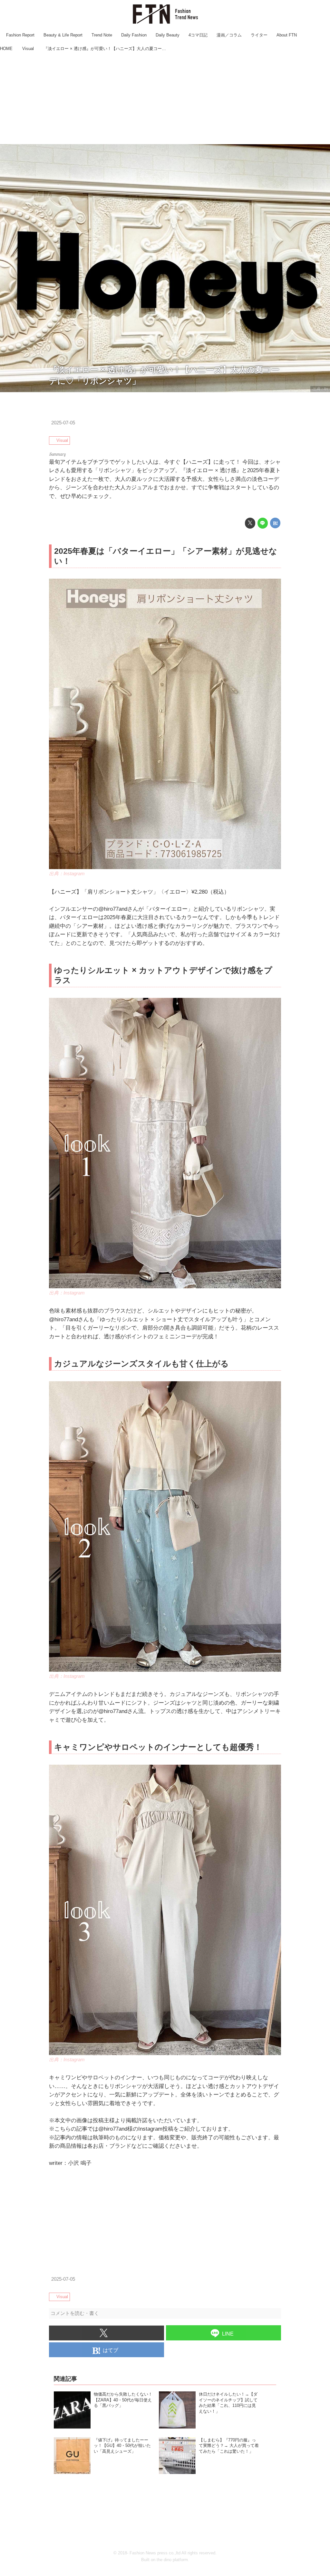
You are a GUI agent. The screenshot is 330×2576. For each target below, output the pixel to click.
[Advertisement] (165, 99)
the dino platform (172, 2560)
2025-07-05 (63, 423)
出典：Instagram (67, 874)
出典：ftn (320, 389)
